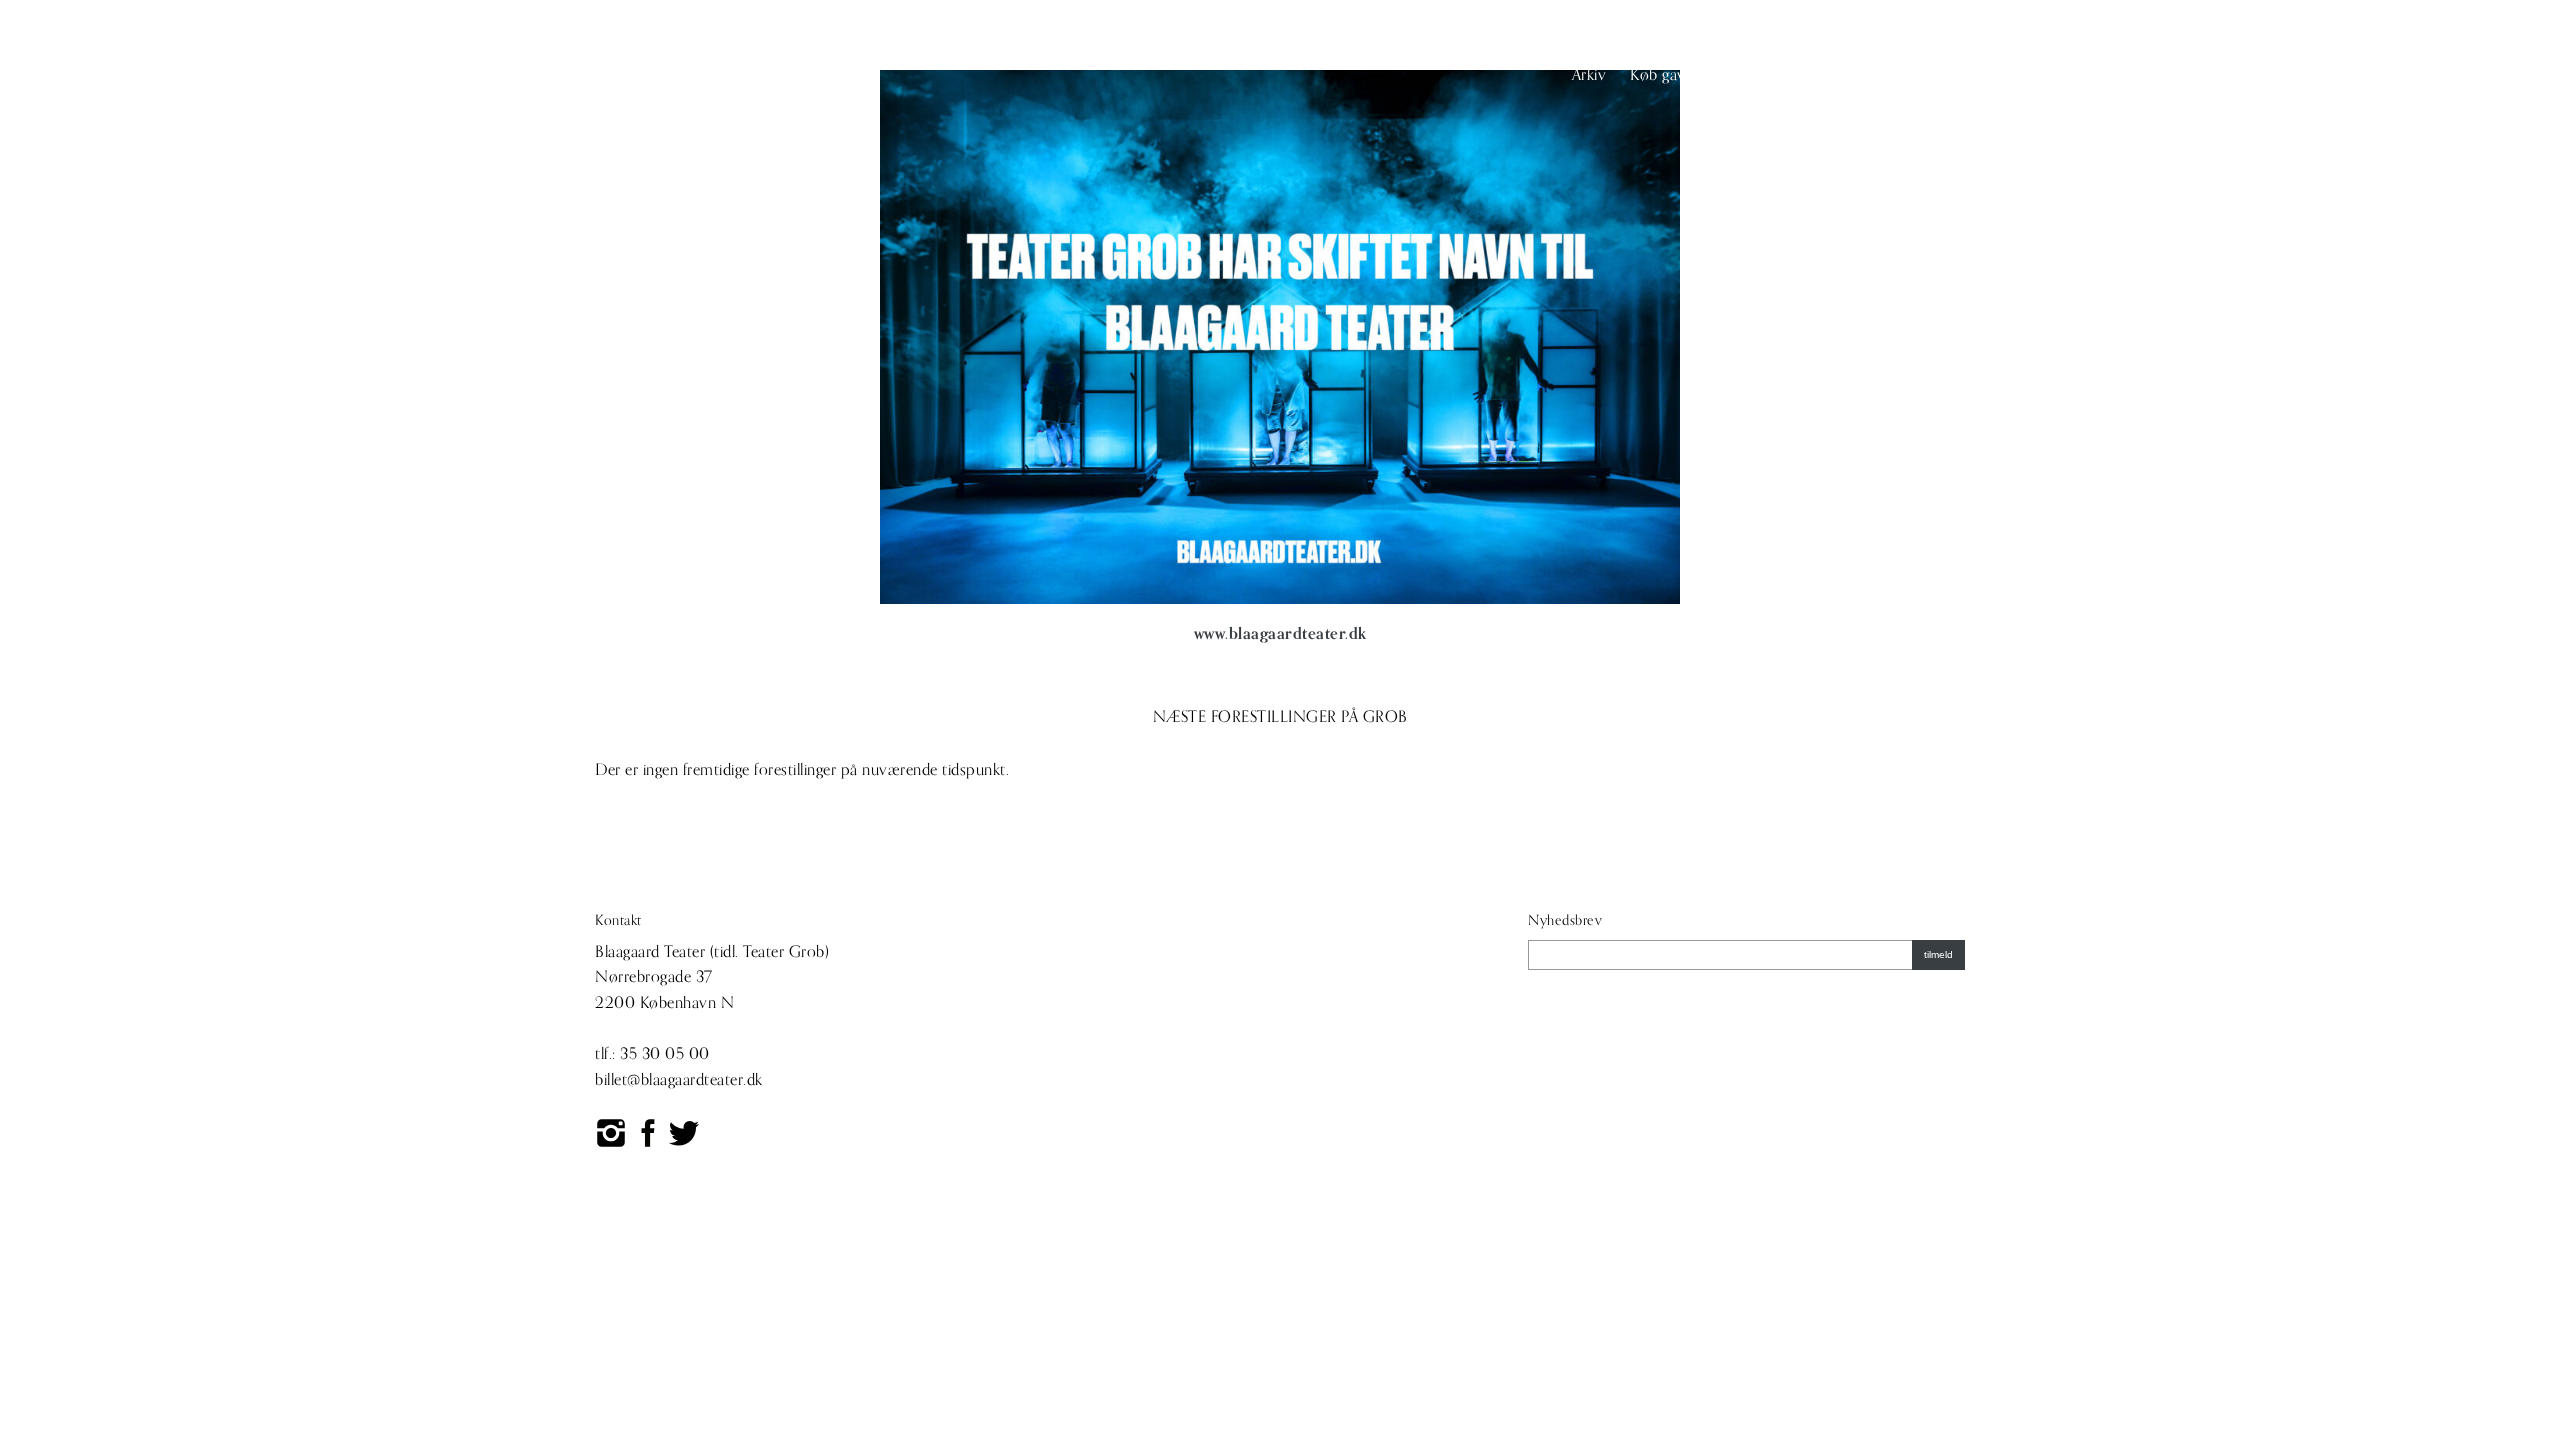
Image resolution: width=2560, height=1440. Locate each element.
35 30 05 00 (665, 1054)
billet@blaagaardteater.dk (679, 1080)
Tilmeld (1938, 954)
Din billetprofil (1793, 75)
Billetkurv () (1909, 75)
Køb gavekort (1675, 75)
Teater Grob (658, 77)
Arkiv (1589, 75)
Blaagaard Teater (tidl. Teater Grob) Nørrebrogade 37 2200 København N (712, 977)
